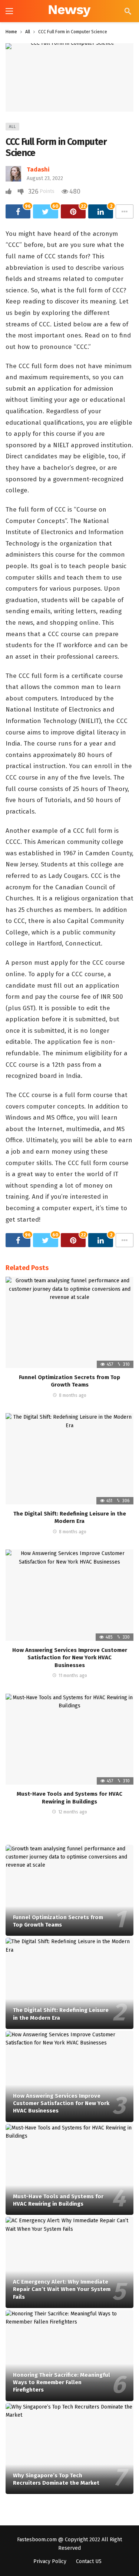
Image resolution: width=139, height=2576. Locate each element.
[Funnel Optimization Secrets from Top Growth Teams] (69, 1322)
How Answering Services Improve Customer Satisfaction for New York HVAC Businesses (70, 1658)
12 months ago (73, 1812)
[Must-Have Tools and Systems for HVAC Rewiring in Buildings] (69, 1739)
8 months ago (73, 1395)
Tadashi (38, 169)
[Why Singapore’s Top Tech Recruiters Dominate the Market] (69, 2449)
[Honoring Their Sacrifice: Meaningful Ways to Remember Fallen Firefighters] (69, 2356)
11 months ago (73, 1676)
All (12, 127)
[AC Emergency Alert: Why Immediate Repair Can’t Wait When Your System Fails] (69, 2262)
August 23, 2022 (45, 178)
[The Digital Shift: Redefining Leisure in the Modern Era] (69, 1459)
